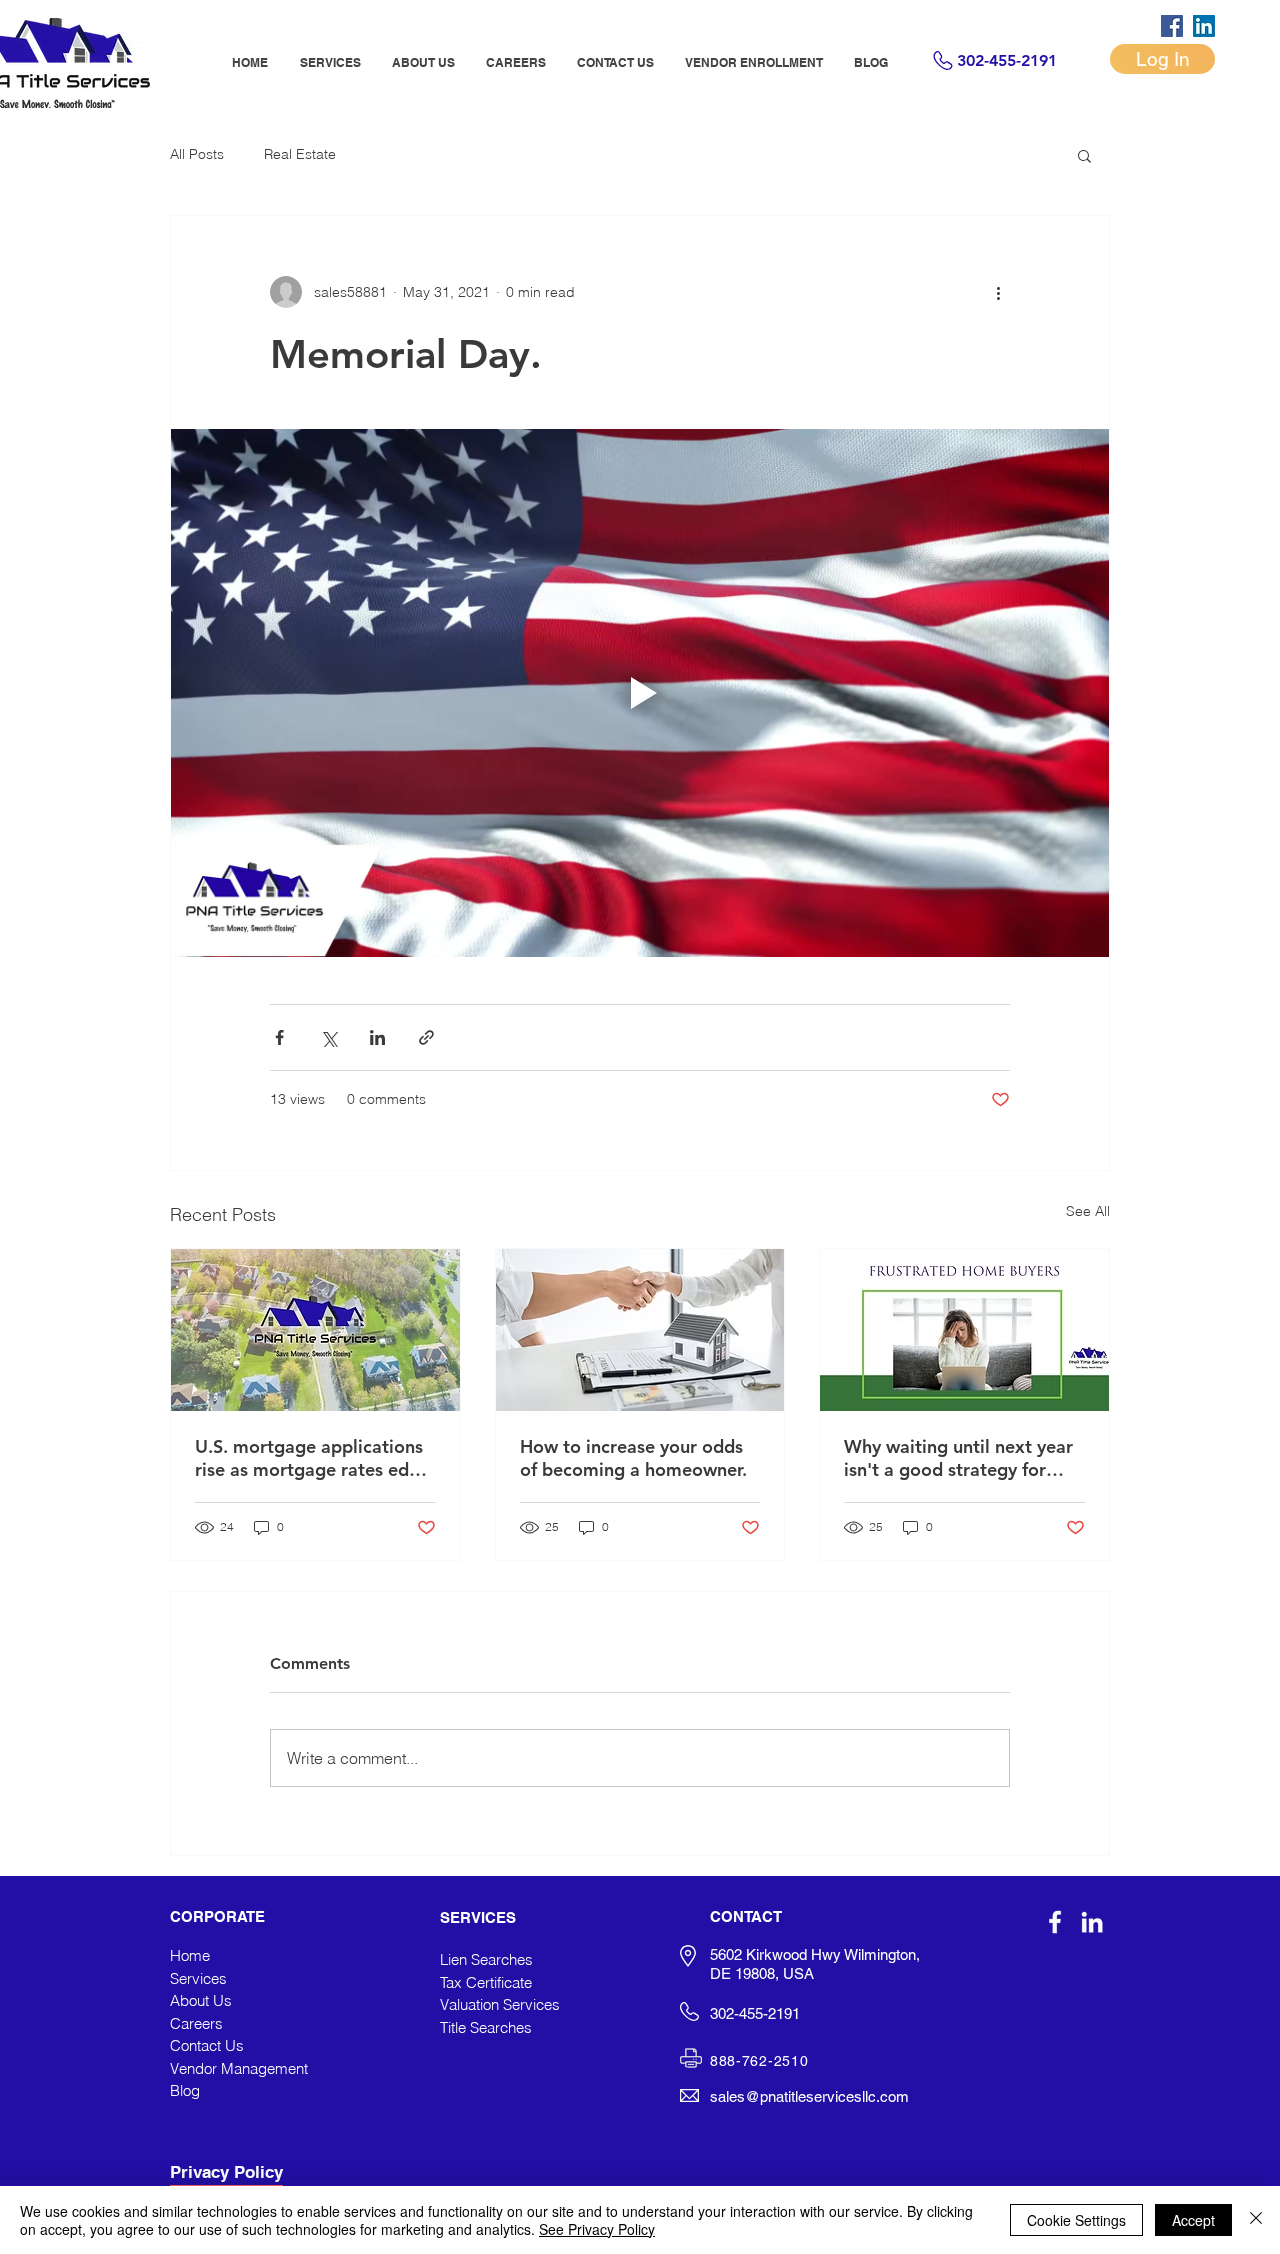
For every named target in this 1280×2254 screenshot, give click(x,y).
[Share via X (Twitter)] (328, 1037)
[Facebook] (1172, 26)
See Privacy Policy (597, 2229)
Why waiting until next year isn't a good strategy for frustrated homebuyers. (958, 1458)
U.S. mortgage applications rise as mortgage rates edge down (312, 1458)
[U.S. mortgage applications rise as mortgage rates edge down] (315, 1330)
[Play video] (640, 693)
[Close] (1256, 2220)
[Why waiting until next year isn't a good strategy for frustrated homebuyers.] (964, 1330)
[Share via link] (426, 1037)
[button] (1084, 155)
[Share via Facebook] (279, 1037)
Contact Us (207, 2045)
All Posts (197, 154)
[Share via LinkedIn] (377, 1037)
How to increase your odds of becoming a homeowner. (633, 1458)
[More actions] (998, 292)
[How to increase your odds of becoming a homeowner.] (640, 1330)
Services (198, 1978)
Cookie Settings (1076, 2220)
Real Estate (300, 154)
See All (1088, 1211)
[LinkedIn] (1204, 26)
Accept (1193, 2220)
